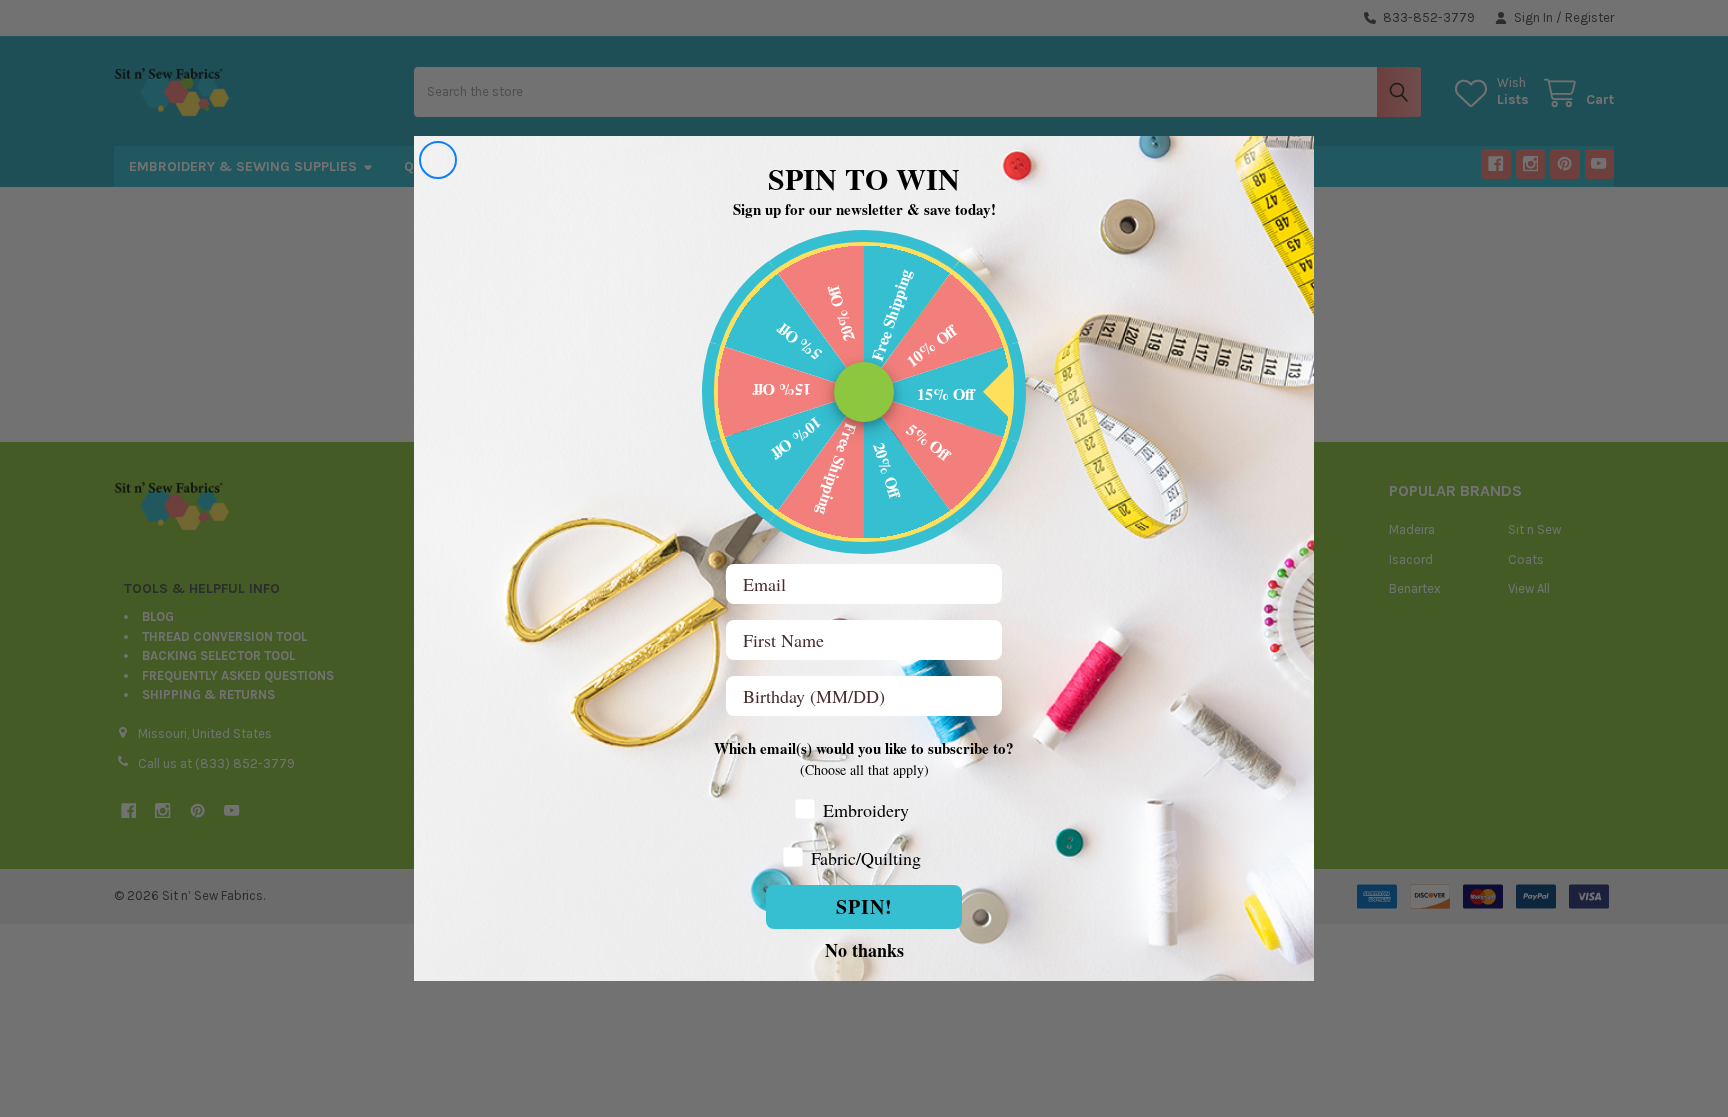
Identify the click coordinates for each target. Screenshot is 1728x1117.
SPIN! (864, 906)
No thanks (864, 949)
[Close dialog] (438, 160)
